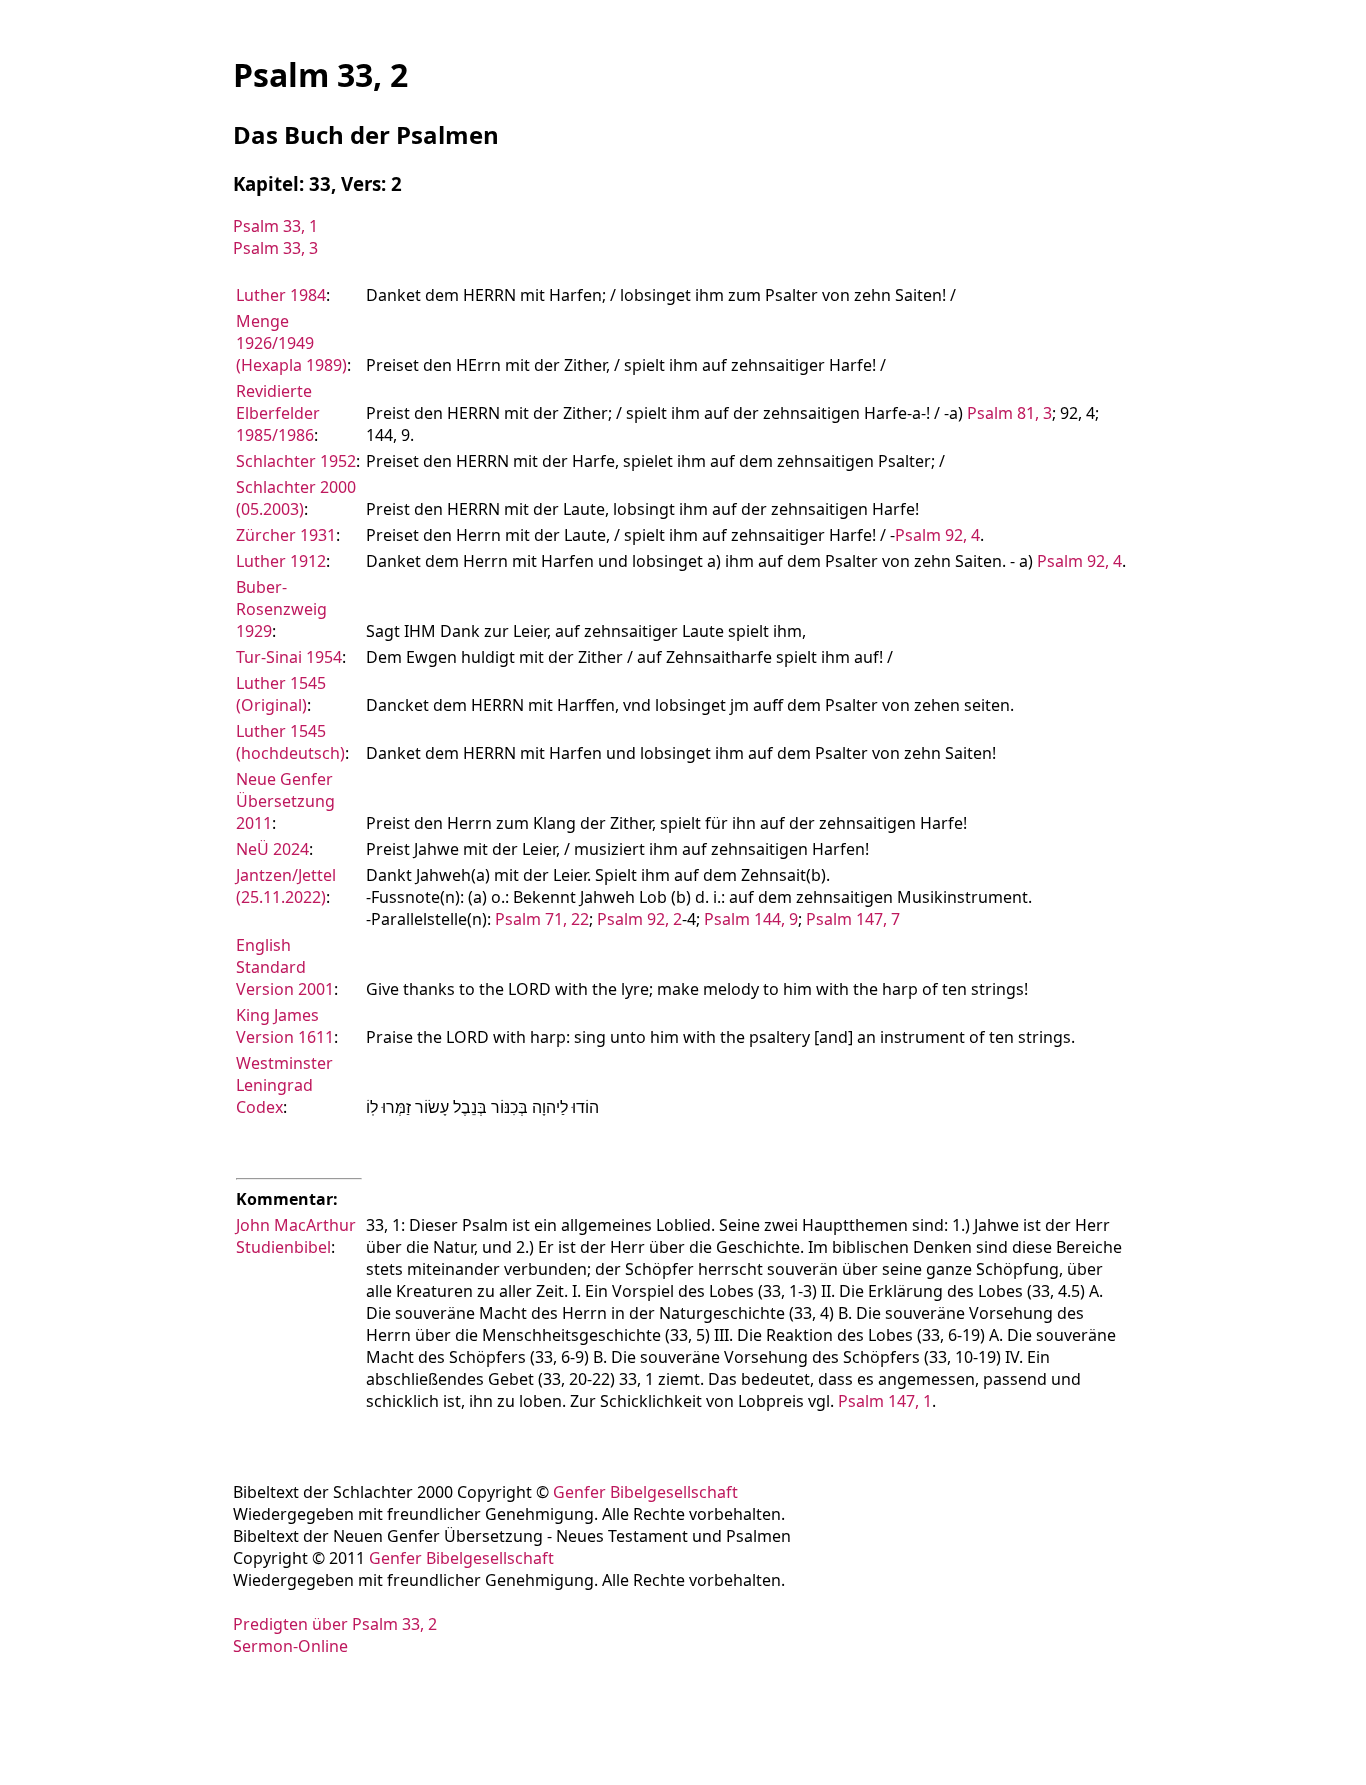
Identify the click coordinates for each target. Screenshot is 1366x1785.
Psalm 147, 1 (885, 1401)
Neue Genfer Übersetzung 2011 (285, 801)
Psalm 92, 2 (639, 919)
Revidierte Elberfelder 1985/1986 (278, 413)
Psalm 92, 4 (937, 535)
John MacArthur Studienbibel (296, 1236)
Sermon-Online (290, 1646)
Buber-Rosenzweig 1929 (281, 609)
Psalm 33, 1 (275, 226)
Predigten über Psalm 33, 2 (335, 1624)
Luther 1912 (281, 561)
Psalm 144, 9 (751, 919)
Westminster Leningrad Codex (284, 1085)
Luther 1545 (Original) (281, 694)
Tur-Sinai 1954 (289, 657)
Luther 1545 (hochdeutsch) (290, 742)
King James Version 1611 (285, 1026)
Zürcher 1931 (286, 535)
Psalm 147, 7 (853, 919)
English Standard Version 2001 (285, 967)
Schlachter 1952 (296, 461)
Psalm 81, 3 (1009, 413)
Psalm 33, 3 (275, 248)
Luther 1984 (281, 295)
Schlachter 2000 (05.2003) (296, 498)
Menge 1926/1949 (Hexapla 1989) (291, 343)
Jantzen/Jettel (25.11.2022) (286, 886)
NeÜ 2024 (272, 849)
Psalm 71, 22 (542, 919)
